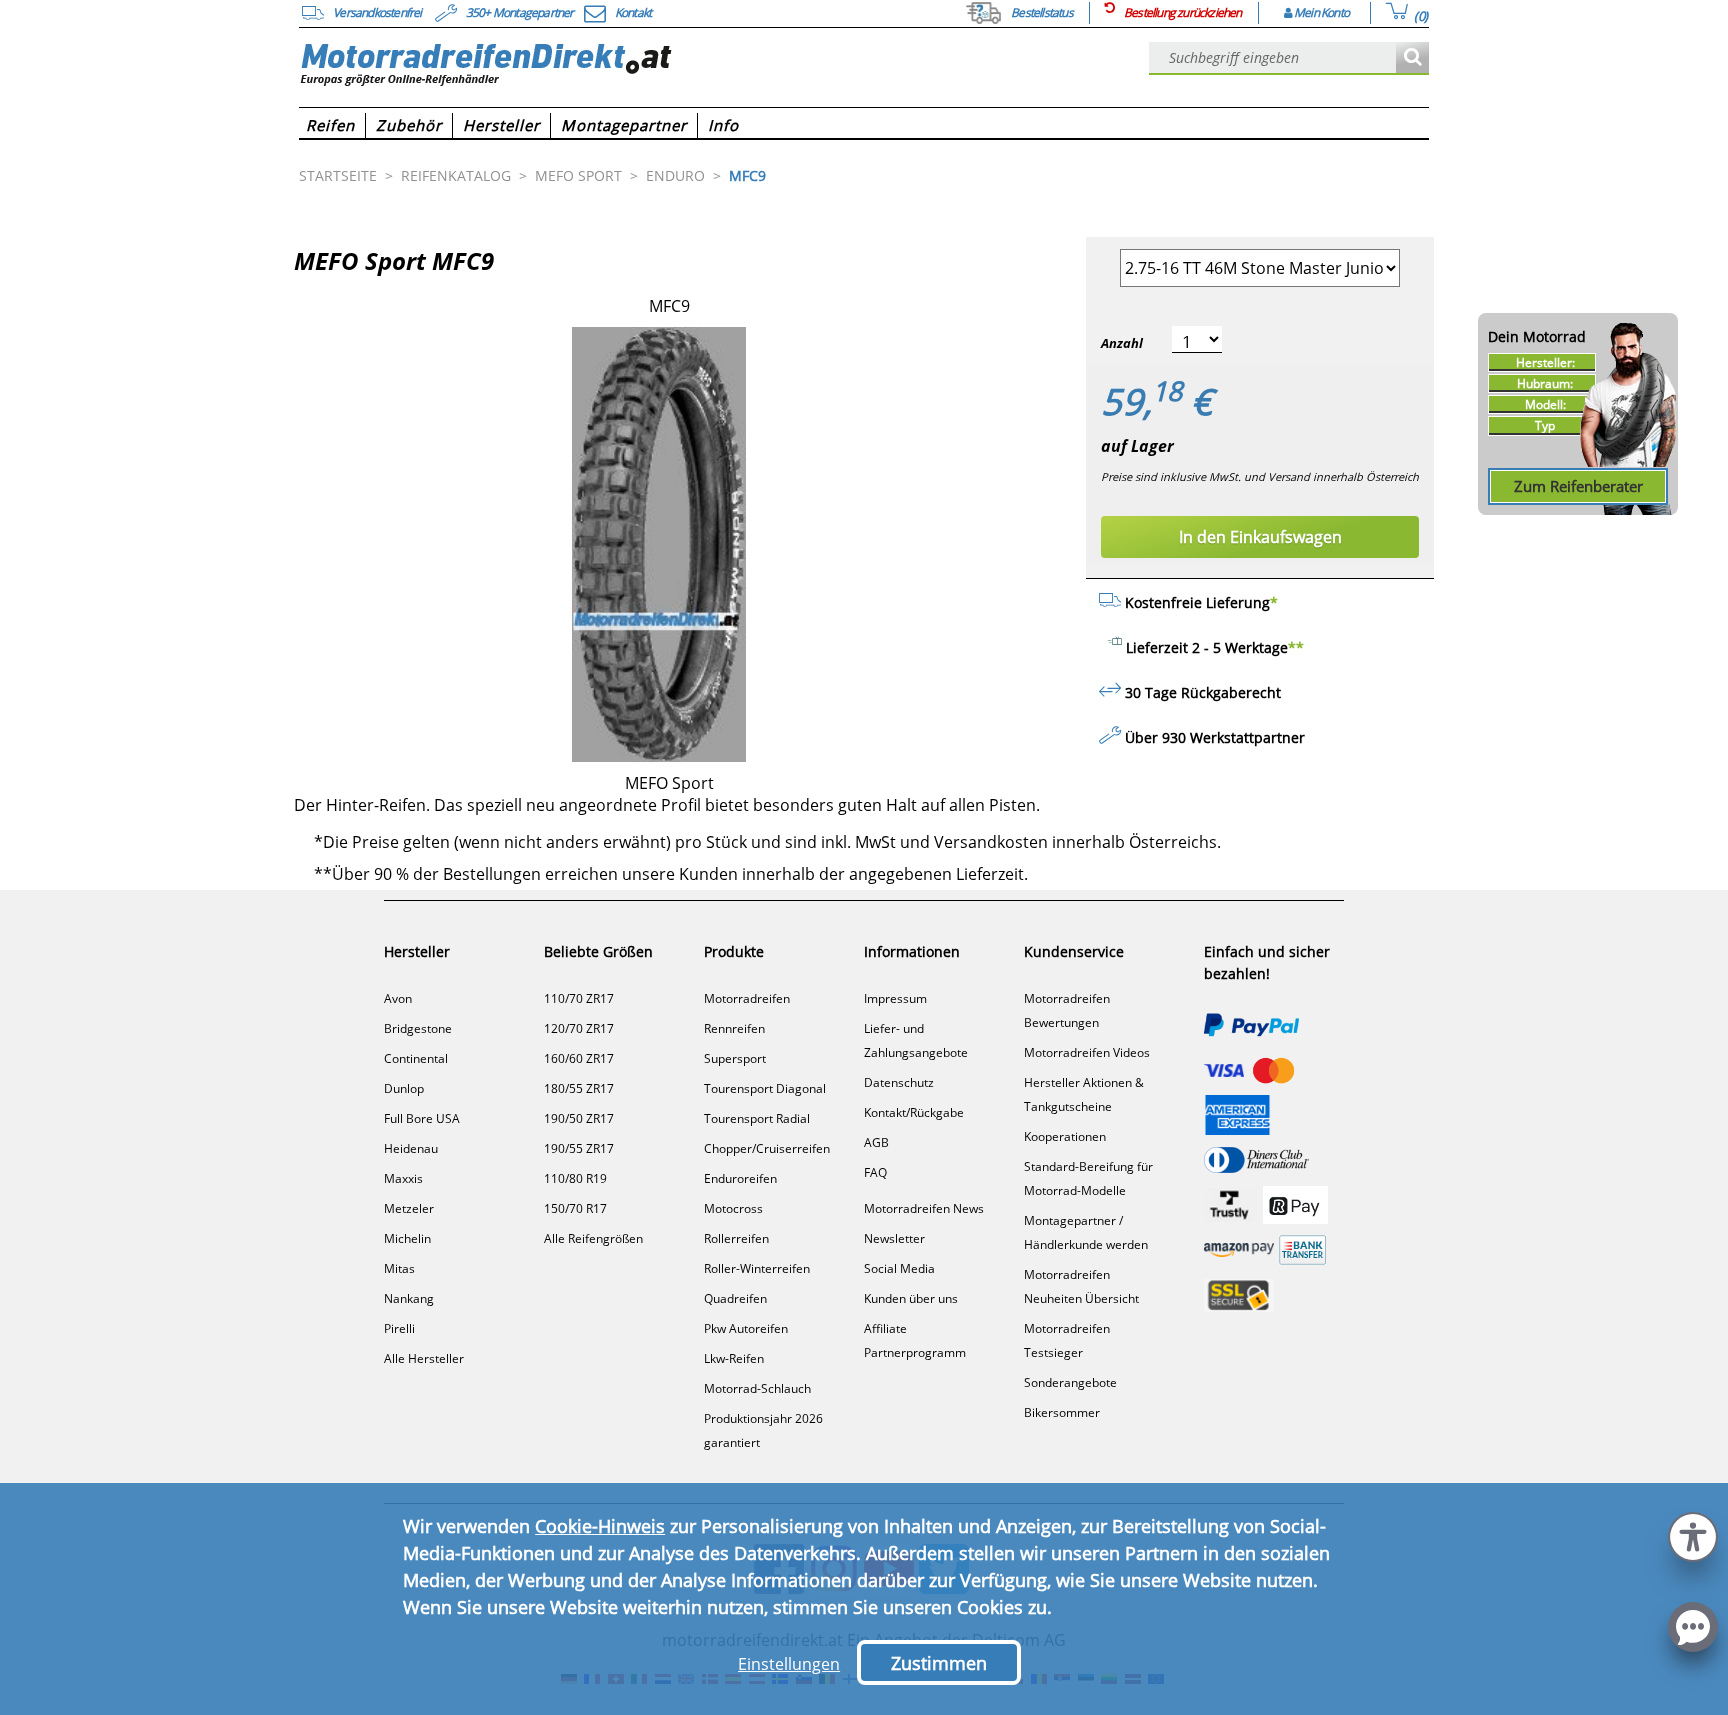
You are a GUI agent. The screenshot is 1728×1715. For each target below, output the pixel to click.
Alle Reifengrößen (593, 1238)
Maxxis (403, 1178)
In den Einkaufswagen (1260, 537)
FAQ (875, 1172)
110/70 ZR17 (579, 998)
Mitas (399, 1268)
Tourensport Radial (757, 1118)
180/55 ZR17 (579, 1088)
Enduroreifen (740, 1178)
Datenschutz (899, 1082)
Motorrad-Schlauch (757, 1388)
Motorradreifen (747, 998)
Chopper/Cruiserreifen (767, 1148)
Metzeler (409, 1208)
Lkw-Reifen (734, 1358)
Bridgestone (418, 1028)
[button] (1693, 1534)
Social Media (899, 1268)
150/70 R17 (575, 1208)
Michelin (407, 1238)
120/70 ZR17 (579, 1028)
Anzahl (1122, 343)
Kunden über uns (911, 1298)
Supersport (735, 1058)
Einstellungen (789, 1664)
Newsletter (894, 1238)
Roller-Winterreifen (757, 1268)
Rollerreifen (736, 1238)
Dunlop (404, 1088)
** (1296, 647)
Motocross (733, 1208)
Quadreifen (735, 1298)
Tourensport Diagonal (765, 1088)
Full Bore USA (422, 1118)
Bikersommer (1062, 1412)
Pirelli (399, 1328)
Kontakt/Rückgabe (914, 1112)
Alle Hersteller (424, 1358)
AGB (876, 1142)
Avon (398, 998)
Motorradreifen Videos (1087, 1052)
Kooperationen (1065, 1136)
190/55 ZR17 (579, 1148)
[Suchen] (1412, 58)
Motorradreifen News (924, 1208)
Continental (416, 1058)
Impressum (895, 998)
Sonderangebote (1070, 1382)
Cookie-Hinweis (600, 1526)
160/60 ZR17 (579, 1058)
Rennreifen (734, 1028)
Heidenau (411, 1148)
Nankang (409, 1298)
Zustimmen (939, 1663)
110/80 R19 (575, 1178)
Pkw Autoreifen (746, 1328)
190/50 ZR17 (579, 1118)
